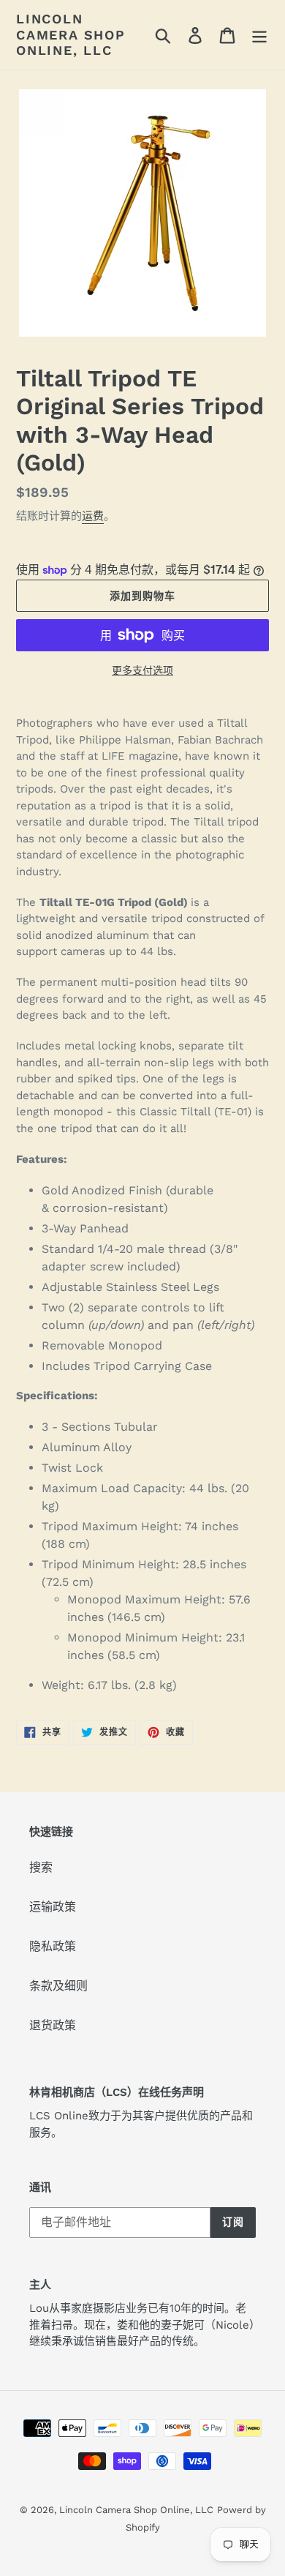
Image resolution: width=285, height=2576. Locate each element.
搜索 (41, 1867)
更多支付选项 (142, 670)
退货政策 (53, 2025)
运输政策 (53, 1907)
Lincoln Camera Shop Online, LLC (71, 34)
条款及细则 (58, 1986)
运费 (93, 516)
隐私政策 (53, 1946)
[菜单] (259, 35)
